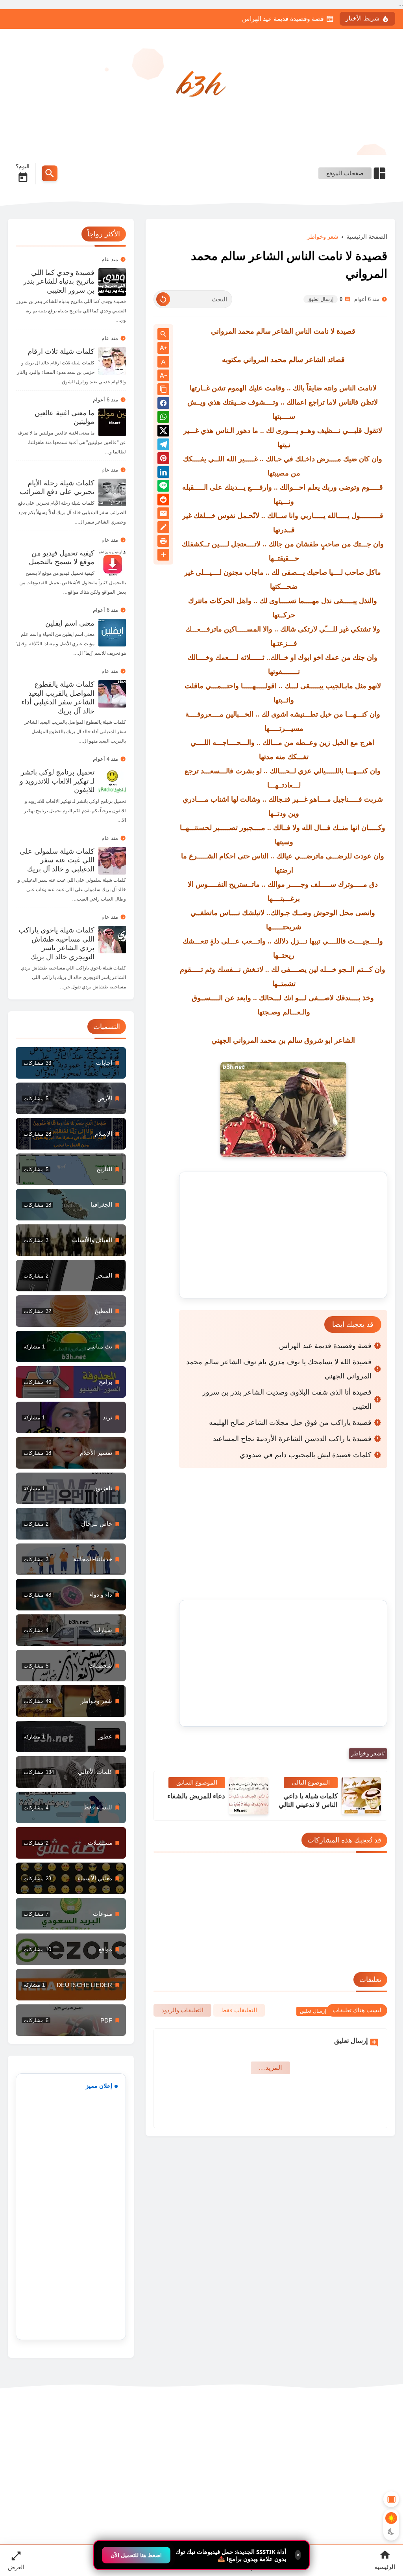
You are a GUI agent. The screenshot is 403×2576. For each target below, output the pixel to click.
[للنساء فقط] (71, 1807)
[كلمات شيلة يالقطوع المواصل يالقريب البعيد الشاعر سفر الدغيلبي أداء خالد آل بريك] (112, 694)
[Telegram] (163, 446)
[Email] (163, 515)
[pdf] (71, 2020)
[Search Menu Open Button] (50, 173)
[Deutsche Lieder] (71, 1985)
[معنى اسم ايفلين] (112, 633)
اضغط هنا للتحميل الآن (136, 2555)
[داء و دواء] (71, 1595)
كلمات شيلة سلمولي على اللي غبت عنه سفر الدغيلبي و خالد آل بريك (57, 860)
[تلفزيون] (71, 1488)
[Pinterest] (163, 460)
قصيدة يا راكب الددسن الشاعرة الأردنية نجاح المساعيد (292, 1439)
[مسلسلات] (71, 1843)
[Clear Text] (163, 299)
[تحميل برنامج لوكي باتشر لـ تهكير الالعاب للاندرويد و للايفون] (112, 782)
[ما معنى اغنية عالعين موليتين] (112, 422)
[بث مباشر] (71, 1347)
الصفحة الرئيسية (367, 237)
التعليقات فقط (239, 2010)
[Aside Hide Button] (391, 2499)
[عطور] (71, 1737)
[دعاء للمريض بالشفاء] (249, 1796)
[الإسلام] (71, 1134)
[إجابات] (71, 1063)
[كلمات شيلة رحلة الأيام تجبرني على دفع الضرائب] (112, 492)
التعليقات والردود (182, 2010)
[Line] (163, 487)
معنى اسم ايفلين (70, 623)
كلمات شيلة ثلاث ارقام (61, 351)
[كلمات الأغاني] (71, 1772)
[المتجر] (71, 1276)
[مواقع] (71, 1949)
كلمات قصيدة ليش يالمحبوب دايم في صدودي (306, 1455)
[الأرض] (71, 1098)
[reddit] (163, 501)
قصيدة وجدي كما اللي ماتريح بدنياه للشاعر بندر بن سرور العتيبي (59, 281)
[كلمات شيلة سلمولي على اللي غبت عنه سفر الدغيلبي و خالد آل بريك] (112, 861)
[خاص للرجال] (71, 1524)
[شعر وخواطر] (71, 1701)
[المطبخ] (71, 1311)
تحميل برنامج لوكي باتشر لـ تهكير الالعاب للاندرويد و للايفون (57, 781)
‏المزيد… (270, 2068)
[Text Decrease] (163, 376)
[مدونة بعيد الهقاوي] (201, 86)
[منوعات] (71, 1914)
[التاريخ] (71, 1169)
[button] (163, 404)
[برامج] (71, 1382)
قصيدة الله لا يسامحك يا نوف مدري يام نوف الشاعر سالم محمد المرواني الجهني (279, 1369)
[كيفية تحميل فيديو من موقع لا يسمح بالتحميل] (112, 563)
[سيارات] (71, 1630)
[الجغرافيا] (71, 1205)
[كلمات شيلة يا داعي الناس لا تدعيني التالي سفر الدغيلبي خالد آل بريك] (361, 1796)
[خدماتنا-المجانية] (71, 1559)
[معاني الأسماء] (71, 1878)
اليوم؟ (23, 166)
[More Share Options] (163, 555)
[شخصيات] (71, 1666)
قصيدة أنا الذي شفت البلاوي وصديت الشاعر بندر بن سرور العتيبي (287, 1399)
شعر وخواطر (323, 237)
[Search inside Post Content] (163, 335)
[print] (163, 542)
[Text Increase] (163, 348)
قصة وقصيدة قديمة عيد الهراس (283, 19)
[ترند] (71, 1417)
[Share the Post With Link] (163, 390)
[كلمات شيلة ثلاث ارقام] (112, 361)
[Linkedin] (163, 473)
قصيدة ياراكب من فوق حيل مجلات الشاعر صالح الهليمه (290, 1423)
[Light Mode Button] (391, 2518)
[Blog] (163, 528)
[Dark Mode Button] (391, 2531)
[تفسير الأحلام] (71, 1453)
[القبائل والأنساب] (71, 1240)
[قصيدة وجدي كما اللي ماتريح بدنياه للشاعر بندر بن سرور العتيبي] (112, 282)
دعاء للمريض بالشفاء (196, 1796)
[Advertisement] (283, 1235)
